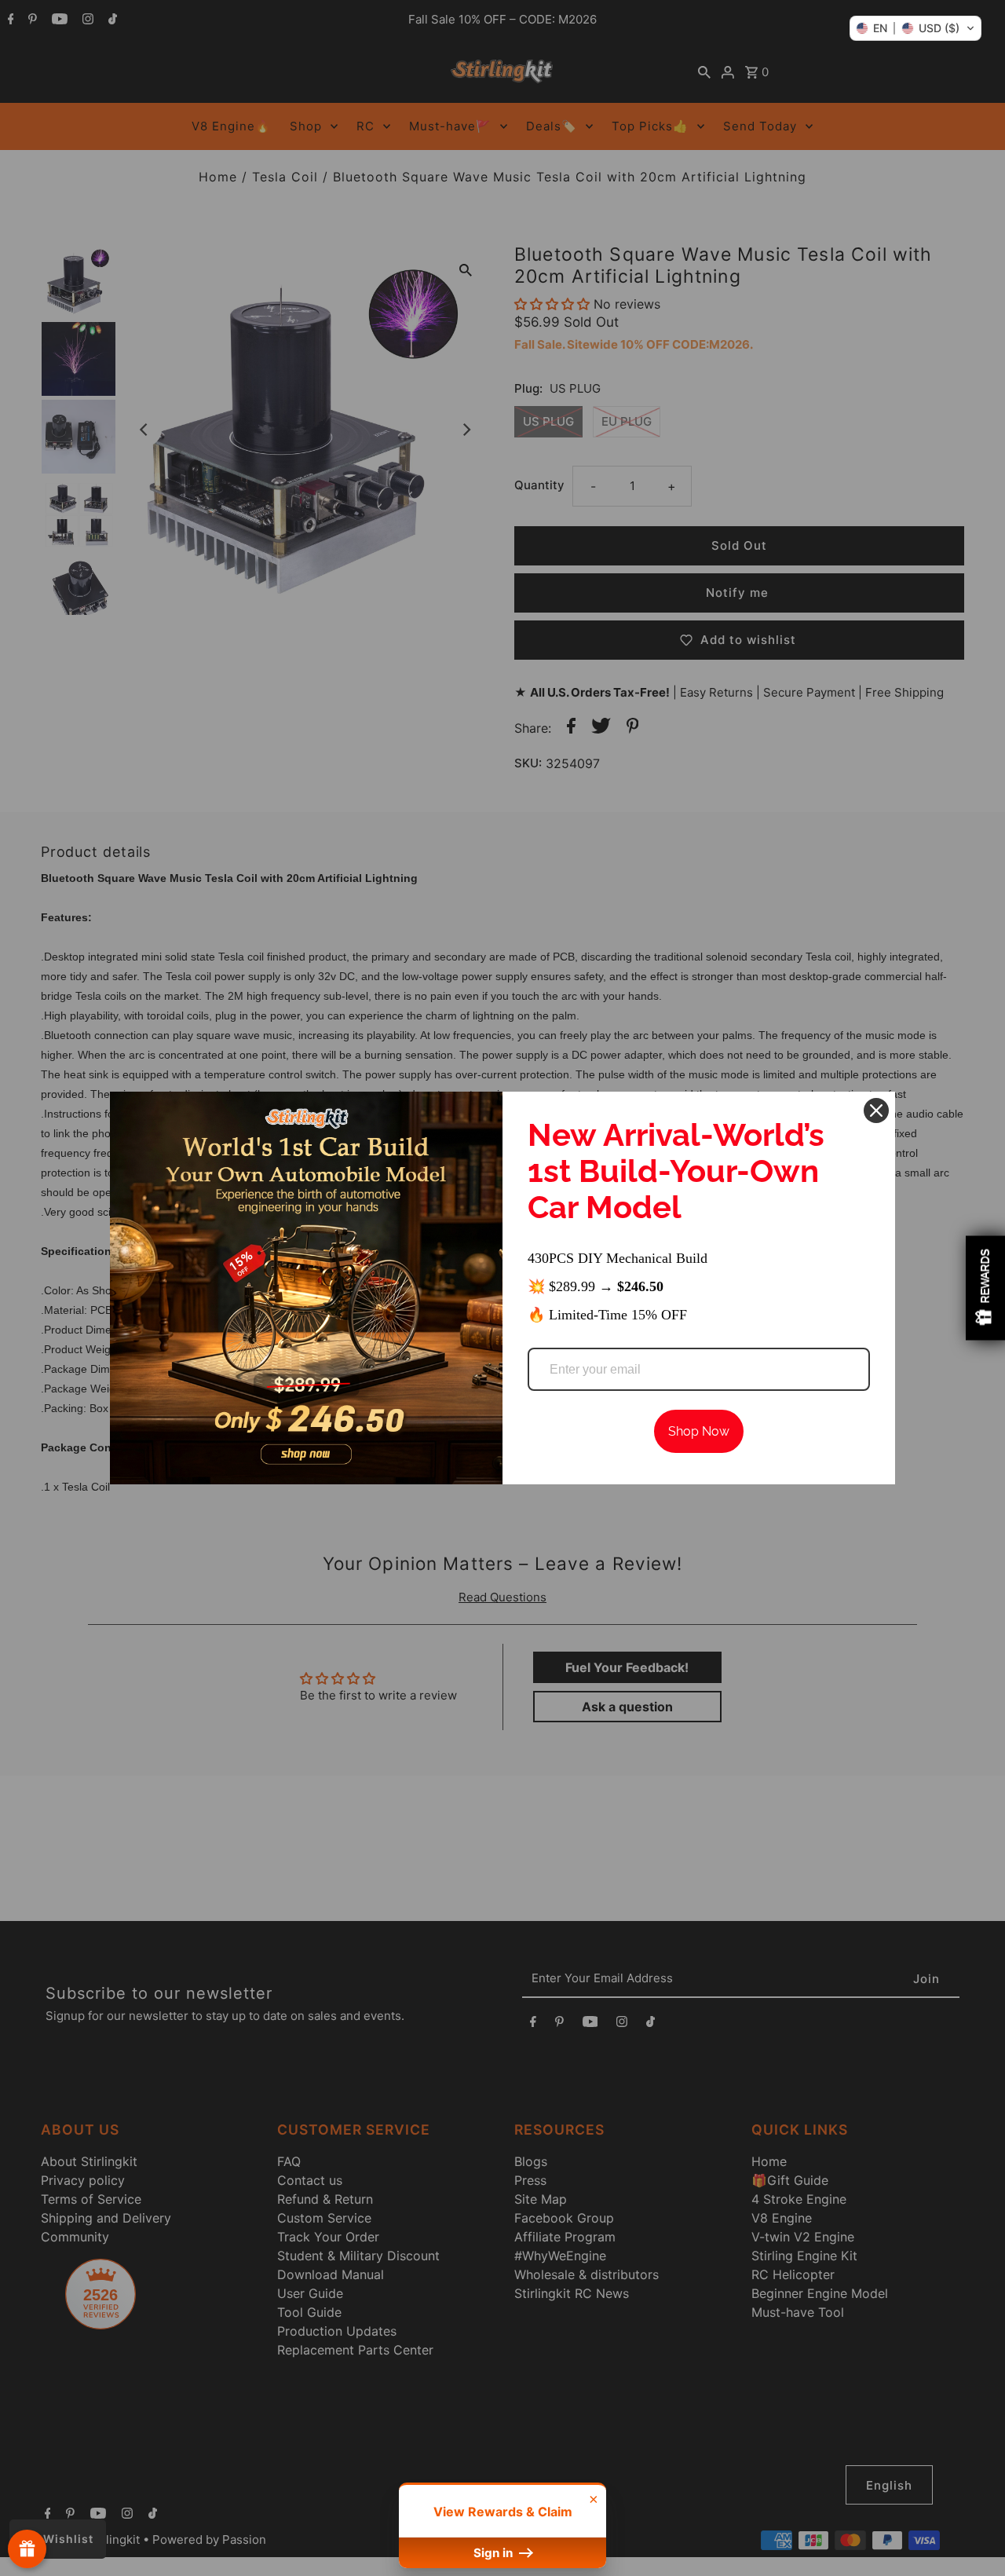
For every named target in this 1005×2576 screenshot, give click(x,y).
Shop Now (699, 1431)
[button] (915, 28)
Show (27, 2549)
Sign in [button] (495, 2553)
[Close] (876, 1111)
